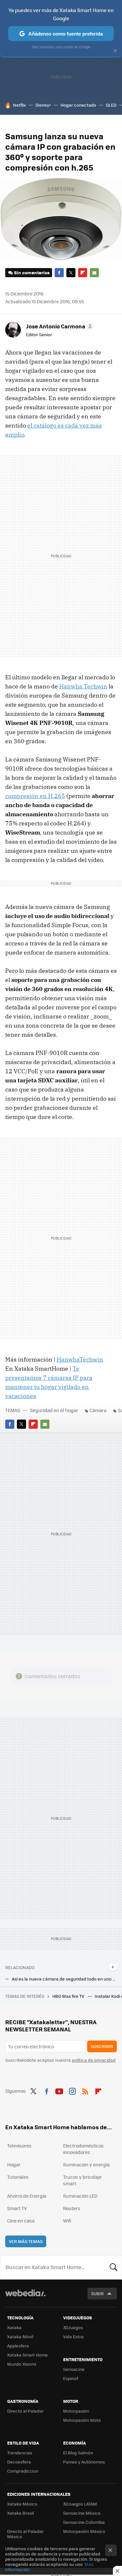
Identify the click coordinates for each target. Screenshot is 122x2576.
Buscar (114, 2267)
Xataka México (22, 2504)
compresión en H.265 (35, 796)
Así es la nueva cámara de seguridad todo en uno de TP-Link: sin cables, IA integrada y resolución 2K (64, 1979)
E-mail (94, 273)
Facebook (59, 273)
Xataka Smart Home (27, 2355)
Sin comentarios (32, 272)
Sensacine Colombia (84, 2522)
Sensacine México (82, 2513)
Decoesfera (19, 2462)
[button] (59, 326)
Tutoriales (18, 2177)
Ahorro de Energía (27, 2196)
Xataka (14, 2327)
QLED (111, 105)
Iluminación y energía (86, 2164)
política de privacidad (94, 2060)
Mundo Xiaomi (22, 2364)
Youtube (59, 2090)
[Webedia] (25, 2297)
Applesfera (18, 2346)
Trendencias (20, 2453)
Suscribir (102, 2046)
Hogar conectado (78, 105)
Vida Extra (73, 2336)
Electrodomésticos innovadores (83, 2149)
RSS (85, 2090)
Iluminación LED (80, 2196)
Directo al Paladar (25, 2411)
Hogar (14, 2164)
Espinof (71, 2378)
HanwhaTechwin (80, 1359)
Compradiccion (23, 2471)
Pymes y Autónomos (84, 2462)
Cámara (98, 1410)
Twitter (71, 273)
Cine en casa (21, 2221)
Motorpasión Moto (82, 2420)
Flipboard (83, 273)
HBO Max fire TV (69, 1996)
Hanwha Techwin (83, 686)
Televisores (19, 2146)
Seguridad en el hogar (54, 1410)
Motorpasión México (84, 2531)
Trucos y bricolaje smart (82, 2180)
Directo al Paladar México (25, 2534)
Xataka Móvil (20, 2336)
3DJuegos (73, 2327)
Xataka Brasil (20, 2513)
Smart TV (17, 2208)
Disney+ (43, 105)
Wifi (67, 2221)
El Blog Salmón (78, 2453)
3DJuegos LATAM (80, 2504)
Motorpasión (76, 2411)
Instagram (72, 2090)
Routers (72, 2208)
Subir (97, 2293)
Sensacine (74, 2369)
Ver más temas (26, 2241)
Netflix (20, 105)
